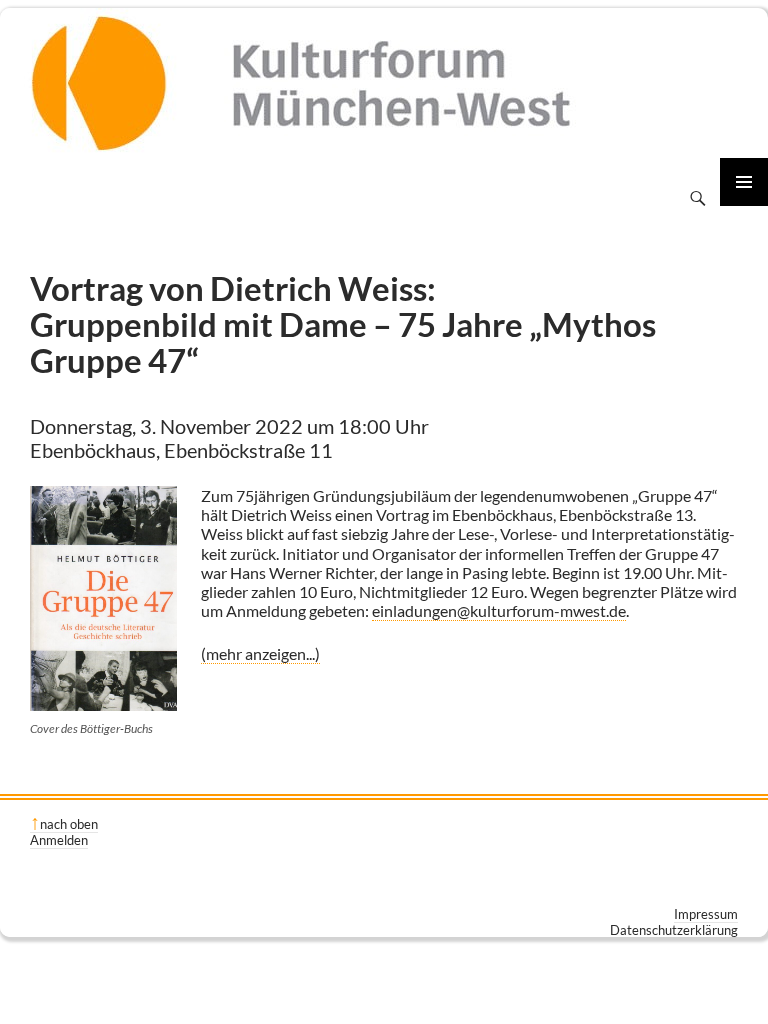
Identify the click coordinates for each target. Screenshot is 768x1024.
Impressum (706, 914)
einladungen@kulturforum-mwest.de (499, 610)
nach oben (69, 824)
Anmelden (59, 840)
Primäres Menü (744, 182)
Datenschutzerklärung (674, 930)
